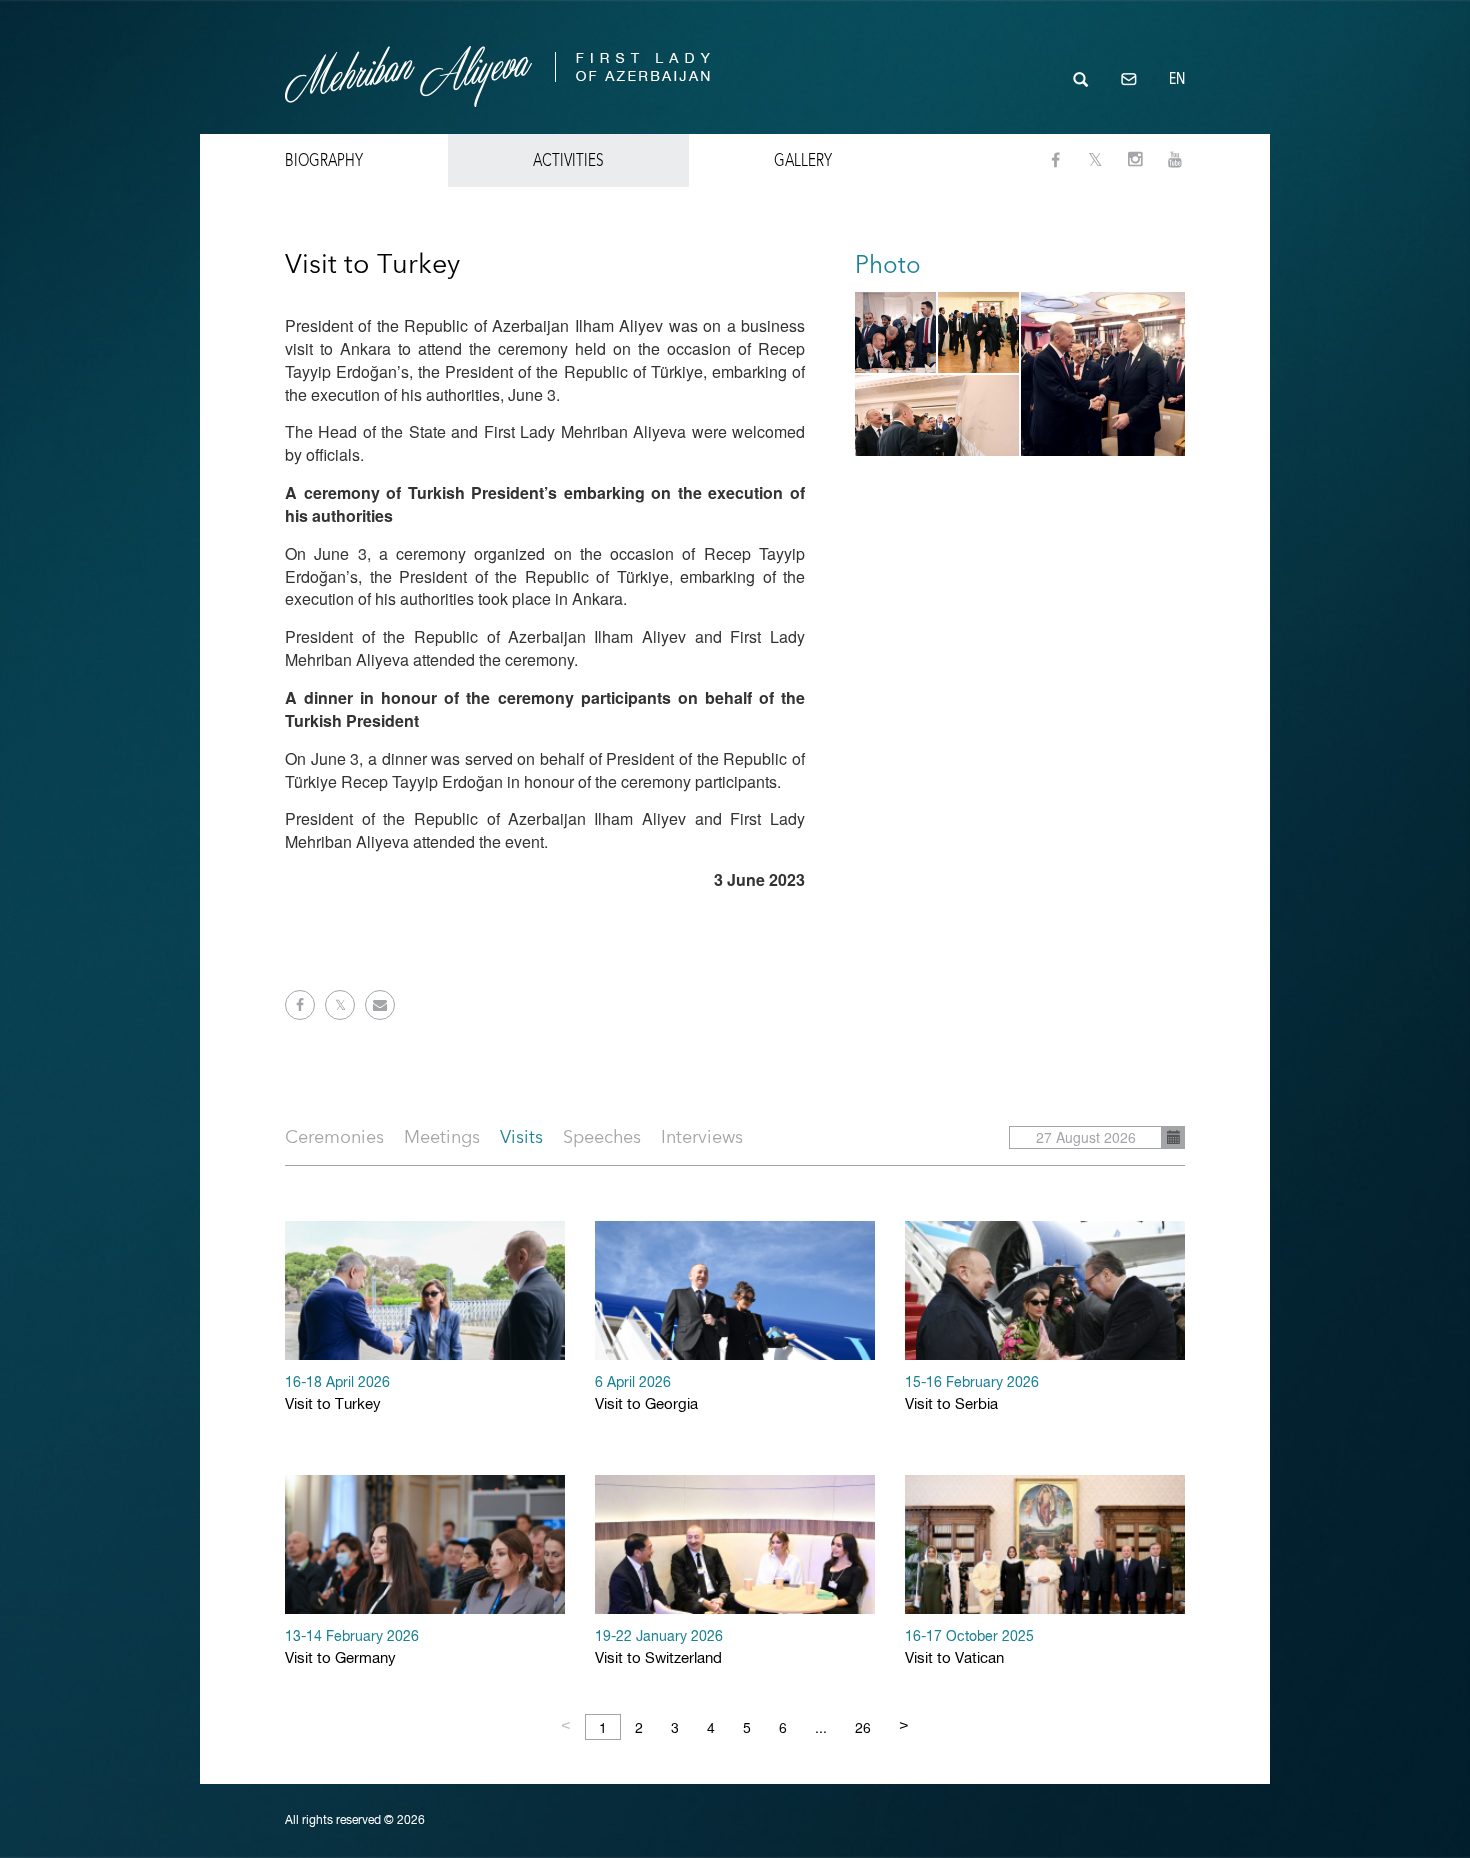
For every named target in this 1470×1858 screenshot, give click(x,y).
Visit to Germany (352, 1648)
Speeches (602, 1137)
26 (863, 1727)
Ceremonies (334, 1137)
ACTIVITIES (568, 160)
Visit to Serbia (972, 1394)
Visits (521, 1137)
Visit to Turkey (337, 1394)
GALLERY (803, 160)
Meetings (442, 1137)
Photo (888, 264)
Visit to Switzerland (659, 1648)
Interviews (702, 1137)
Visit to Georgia (646, 1394)
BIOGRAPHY (324, 160)
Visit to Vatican (969, 1648)
